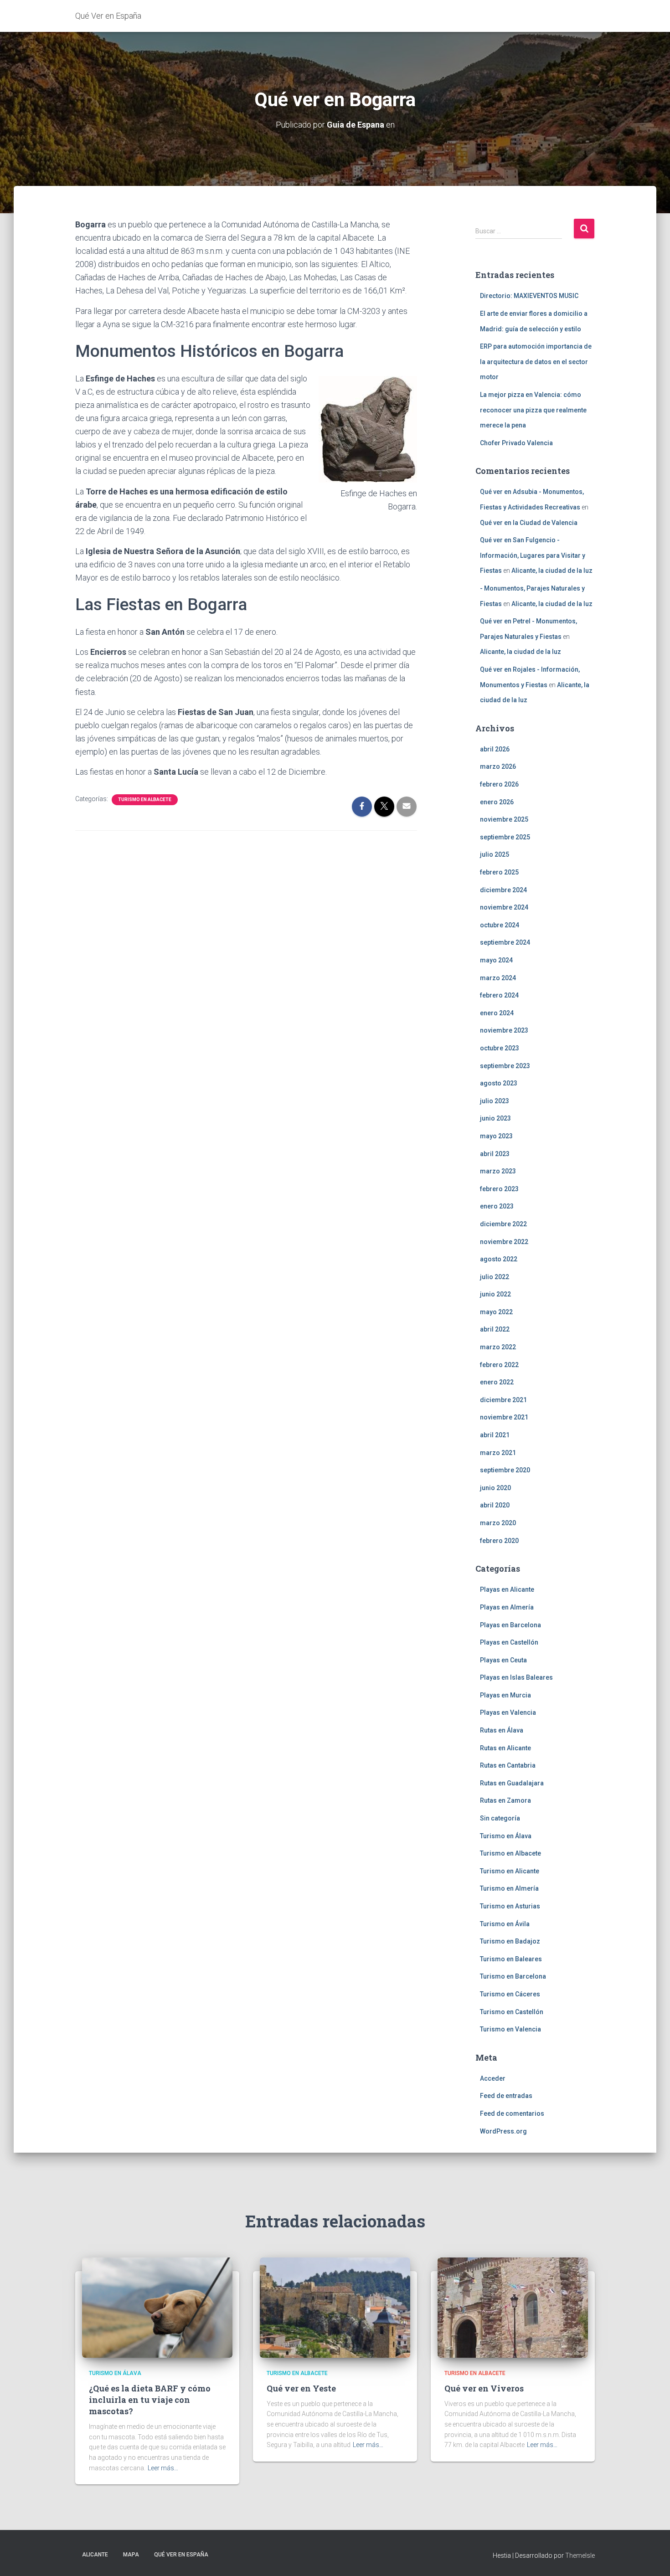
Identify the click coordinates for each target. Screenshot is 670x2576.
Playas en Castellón (509, 1642)
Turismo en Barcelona (513, 1976)
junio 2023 (495, 1118)
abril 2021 (495, 1435)
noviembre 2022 (504, 1242)
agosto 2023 (499, 1083)
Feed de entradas (506, 2096)
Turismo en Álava (506, 1836)
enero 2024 (497, 1013)
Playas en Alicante (507, 1589)
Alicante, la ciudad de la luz (552, 571)
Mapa (131, 2555)
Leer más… (163, 2468)
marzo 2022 (498, 1347)
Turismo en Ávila (505, 1924)
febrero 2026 (499, 784)
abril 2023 (495, 1154)
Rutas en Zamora (505, 1800)
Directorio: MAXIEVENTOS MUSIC (529, 296)
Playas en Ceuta (503, 1660)
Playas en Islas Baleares (516, 1677)
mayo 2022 (496, 1312)
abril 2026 (495, 749)
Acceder (493, 2078)
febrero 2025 (499, 872)
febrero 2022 (499, 1365)
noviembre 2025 (504, 819)
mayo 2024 (496, 960)
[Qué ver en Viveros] (513, 2307)
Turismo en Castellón (512, 2012)
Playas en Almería (507, 1607)
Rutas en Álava (502, 1730)
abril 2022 (495, 1329)
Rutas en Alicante (505, 1748)
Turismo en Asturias (510, 1906)
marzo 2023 (498, 1171)
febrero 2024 (499, 995)
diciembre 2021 (503, 1400)
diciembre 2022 (503, 1224)
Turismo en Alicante (510, 1871)
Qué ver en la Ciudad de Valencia (529, 523)
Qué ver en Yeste (301, 2388)
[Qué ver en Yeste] (335, 2307)
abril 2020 (495, 1505)
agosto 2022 (499, 1259)
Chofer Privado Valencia (516, 443)
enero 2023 (497, 1206)
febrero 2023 (499, 1189)
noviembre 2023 (504, 1030)
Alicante (95, 2555)
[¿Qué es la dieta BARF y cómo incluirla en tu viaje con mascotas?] (157, 2307)
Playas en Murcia (505, 1695)
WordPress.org (503, 2131)
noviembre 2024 (504, 907)
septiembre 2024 (505, 942)
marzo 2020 (498, 1523)
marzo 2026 (498, 766)
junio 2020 (495, 1488)
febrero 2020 (499, 1541)
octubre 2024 (500, 925)
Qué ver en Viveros (484, 2388)
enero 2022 (497, 1382)
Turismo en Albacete (145, 800)
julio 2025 (495, 854)
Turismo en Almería (509, 1888)
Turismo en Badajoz (510, 1941)
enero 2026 (497, 802)
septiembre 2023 (505, 1066)
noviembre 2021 (504, 1417)
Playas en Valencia (508, 1712)
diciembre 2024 (503, 890)
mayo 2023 (496, 1136)
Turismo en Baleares (511, 1959)
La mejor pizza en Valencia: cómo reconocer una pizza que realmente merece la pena (533, 410)
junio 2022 (495, 1294)
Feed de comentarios (512, 2113)
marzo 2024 (498, 978)
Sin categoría (500, 1818)
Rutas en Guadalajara (512, 1783)
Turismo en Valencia (510, 2029)
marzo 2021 (498, 1453)
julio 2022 (495, 1277)
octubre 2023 (500, 1048)
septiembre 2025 (505, 837)
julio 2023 (495, 1101)
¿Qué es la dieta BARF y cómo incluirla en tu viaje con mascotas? (150, 2400)
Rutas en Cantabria (508, 1765)
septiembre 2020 (505, 1470)
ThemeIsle (580, 2555)
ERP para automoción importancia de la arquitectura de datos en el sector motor (536, 362)
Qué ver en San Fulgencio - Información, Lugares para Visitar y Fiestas (533, 555)
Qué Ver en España (181, 2555)
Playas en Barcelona (510, 1625)
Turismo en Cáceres (510, 1994)
